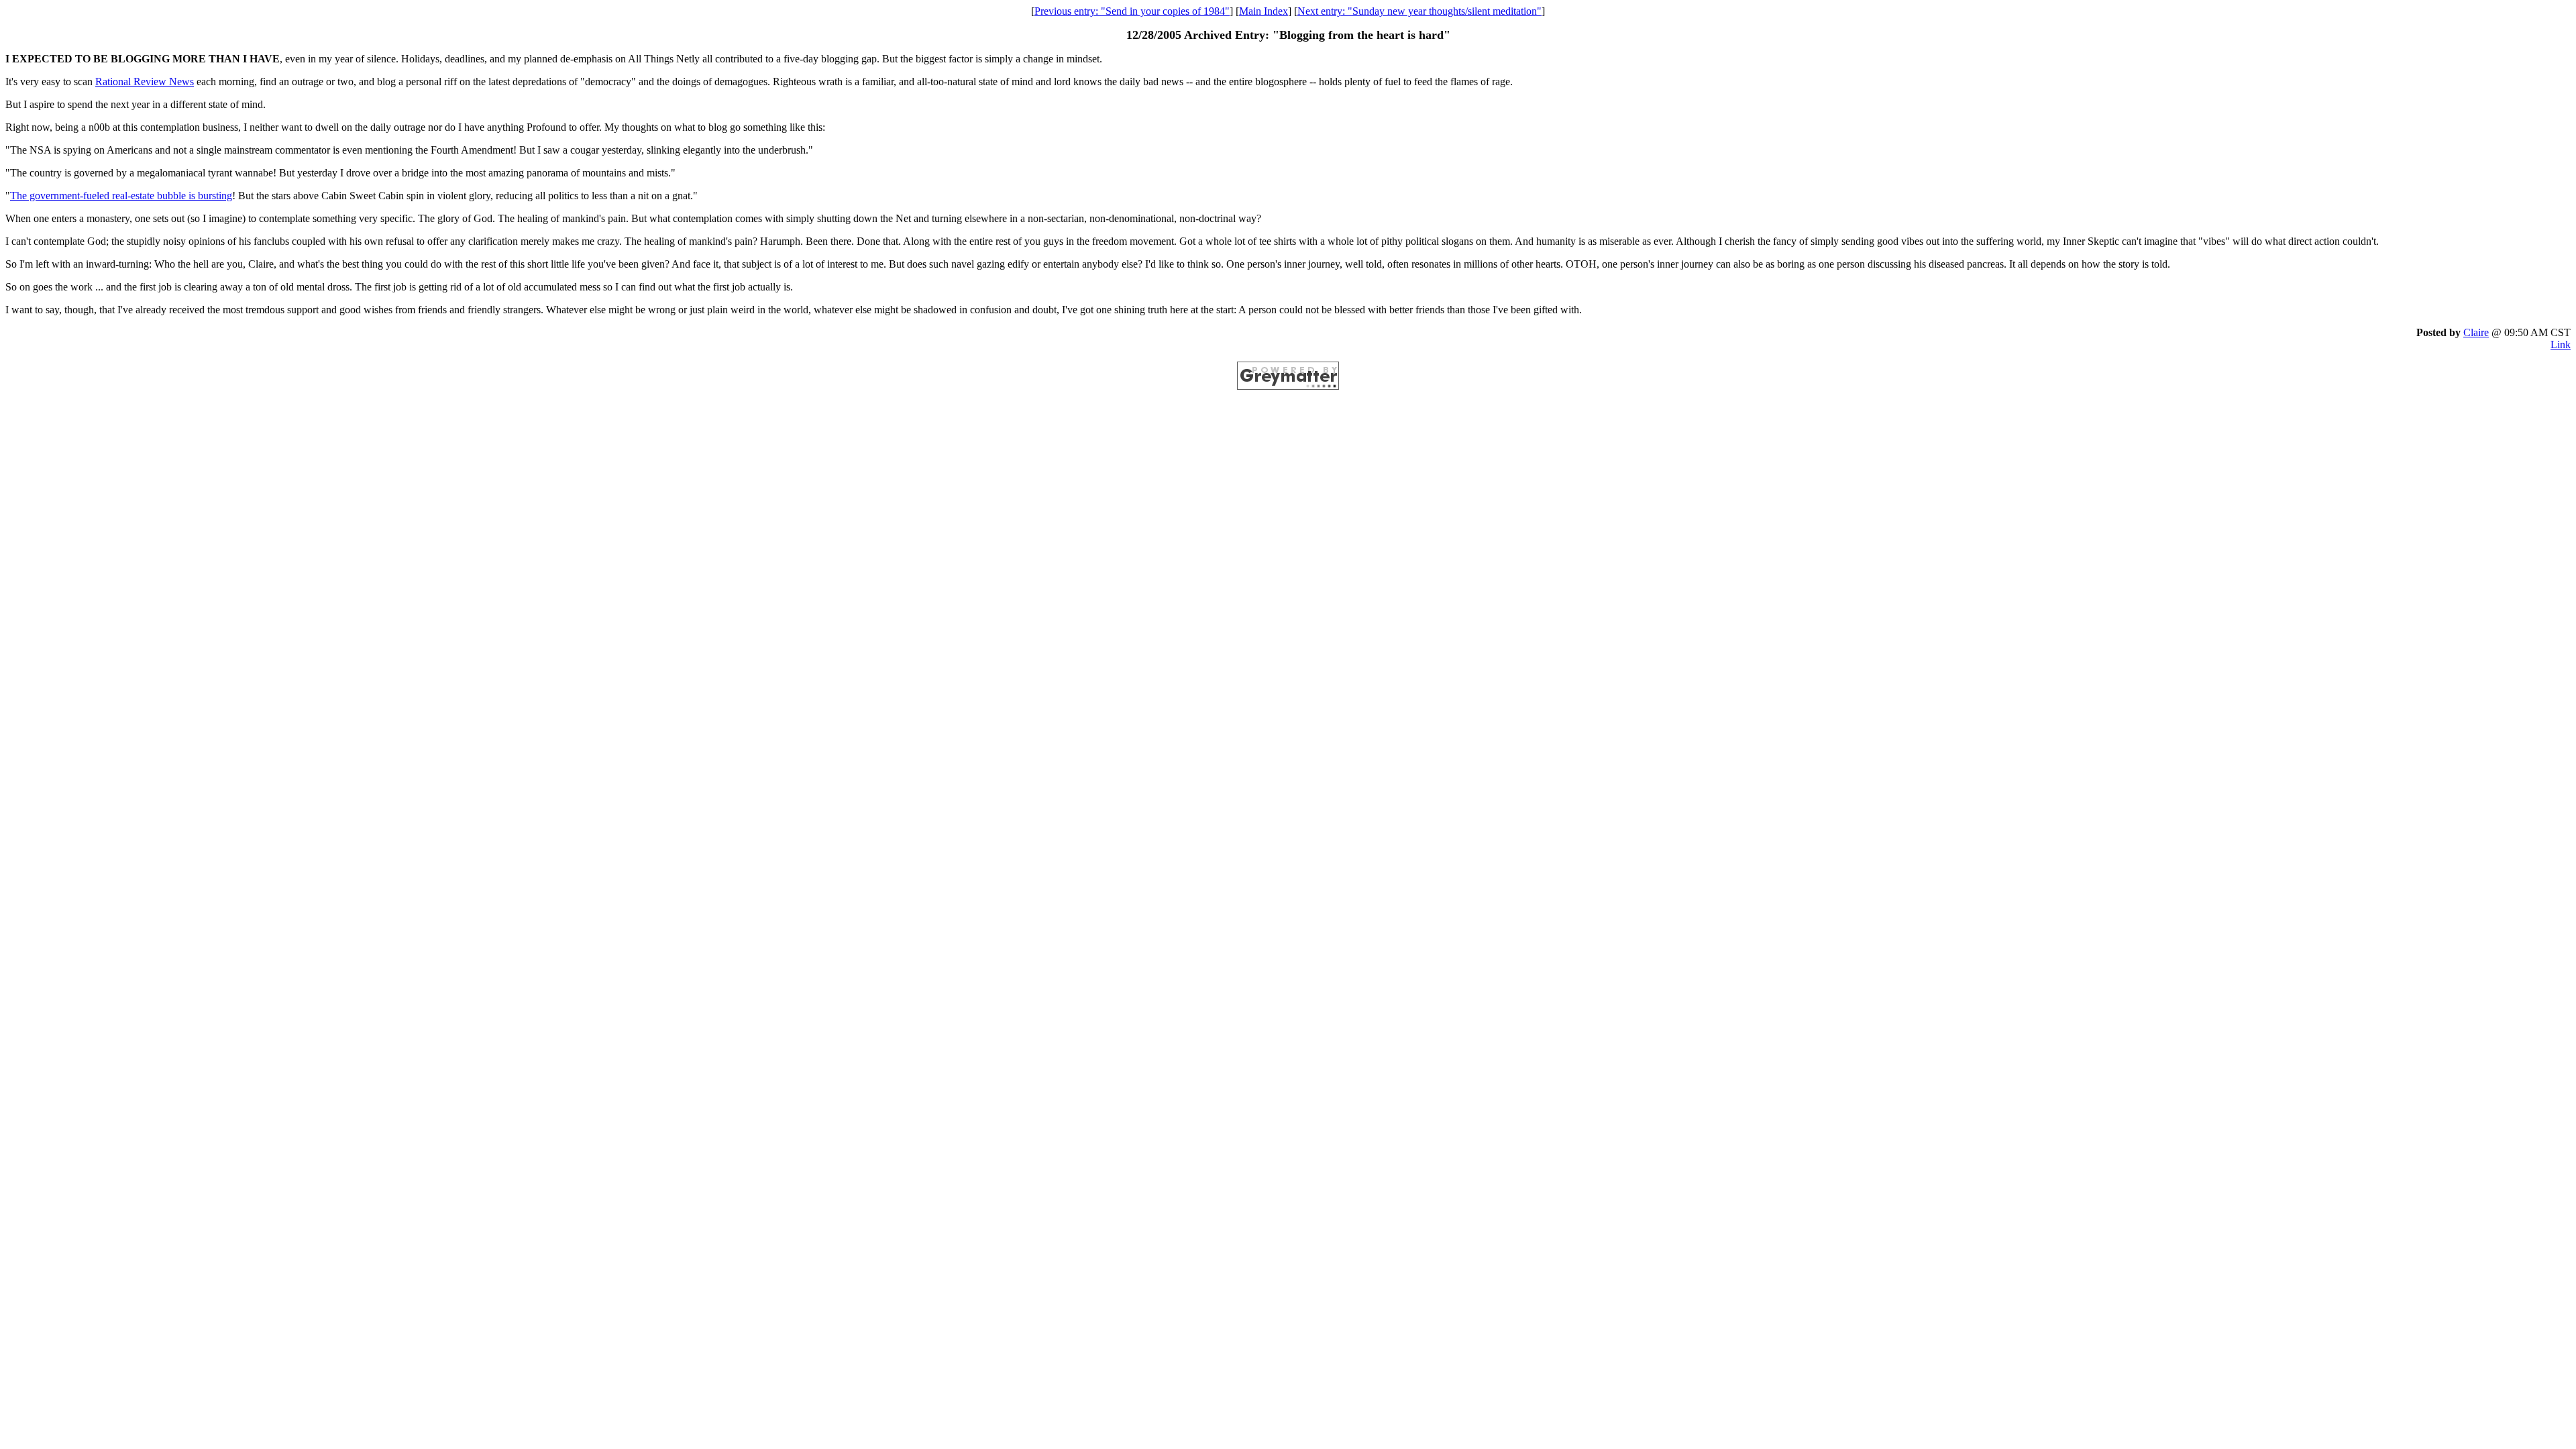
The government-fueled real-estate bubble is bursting (121, 196)
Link (2561, 344)
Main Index (1264, 11)
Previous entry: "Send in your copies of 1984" (1132, 11)
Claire (2476, 332)
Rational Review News (145, 82)
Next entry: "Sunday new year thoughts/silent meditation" (1419, 11)
